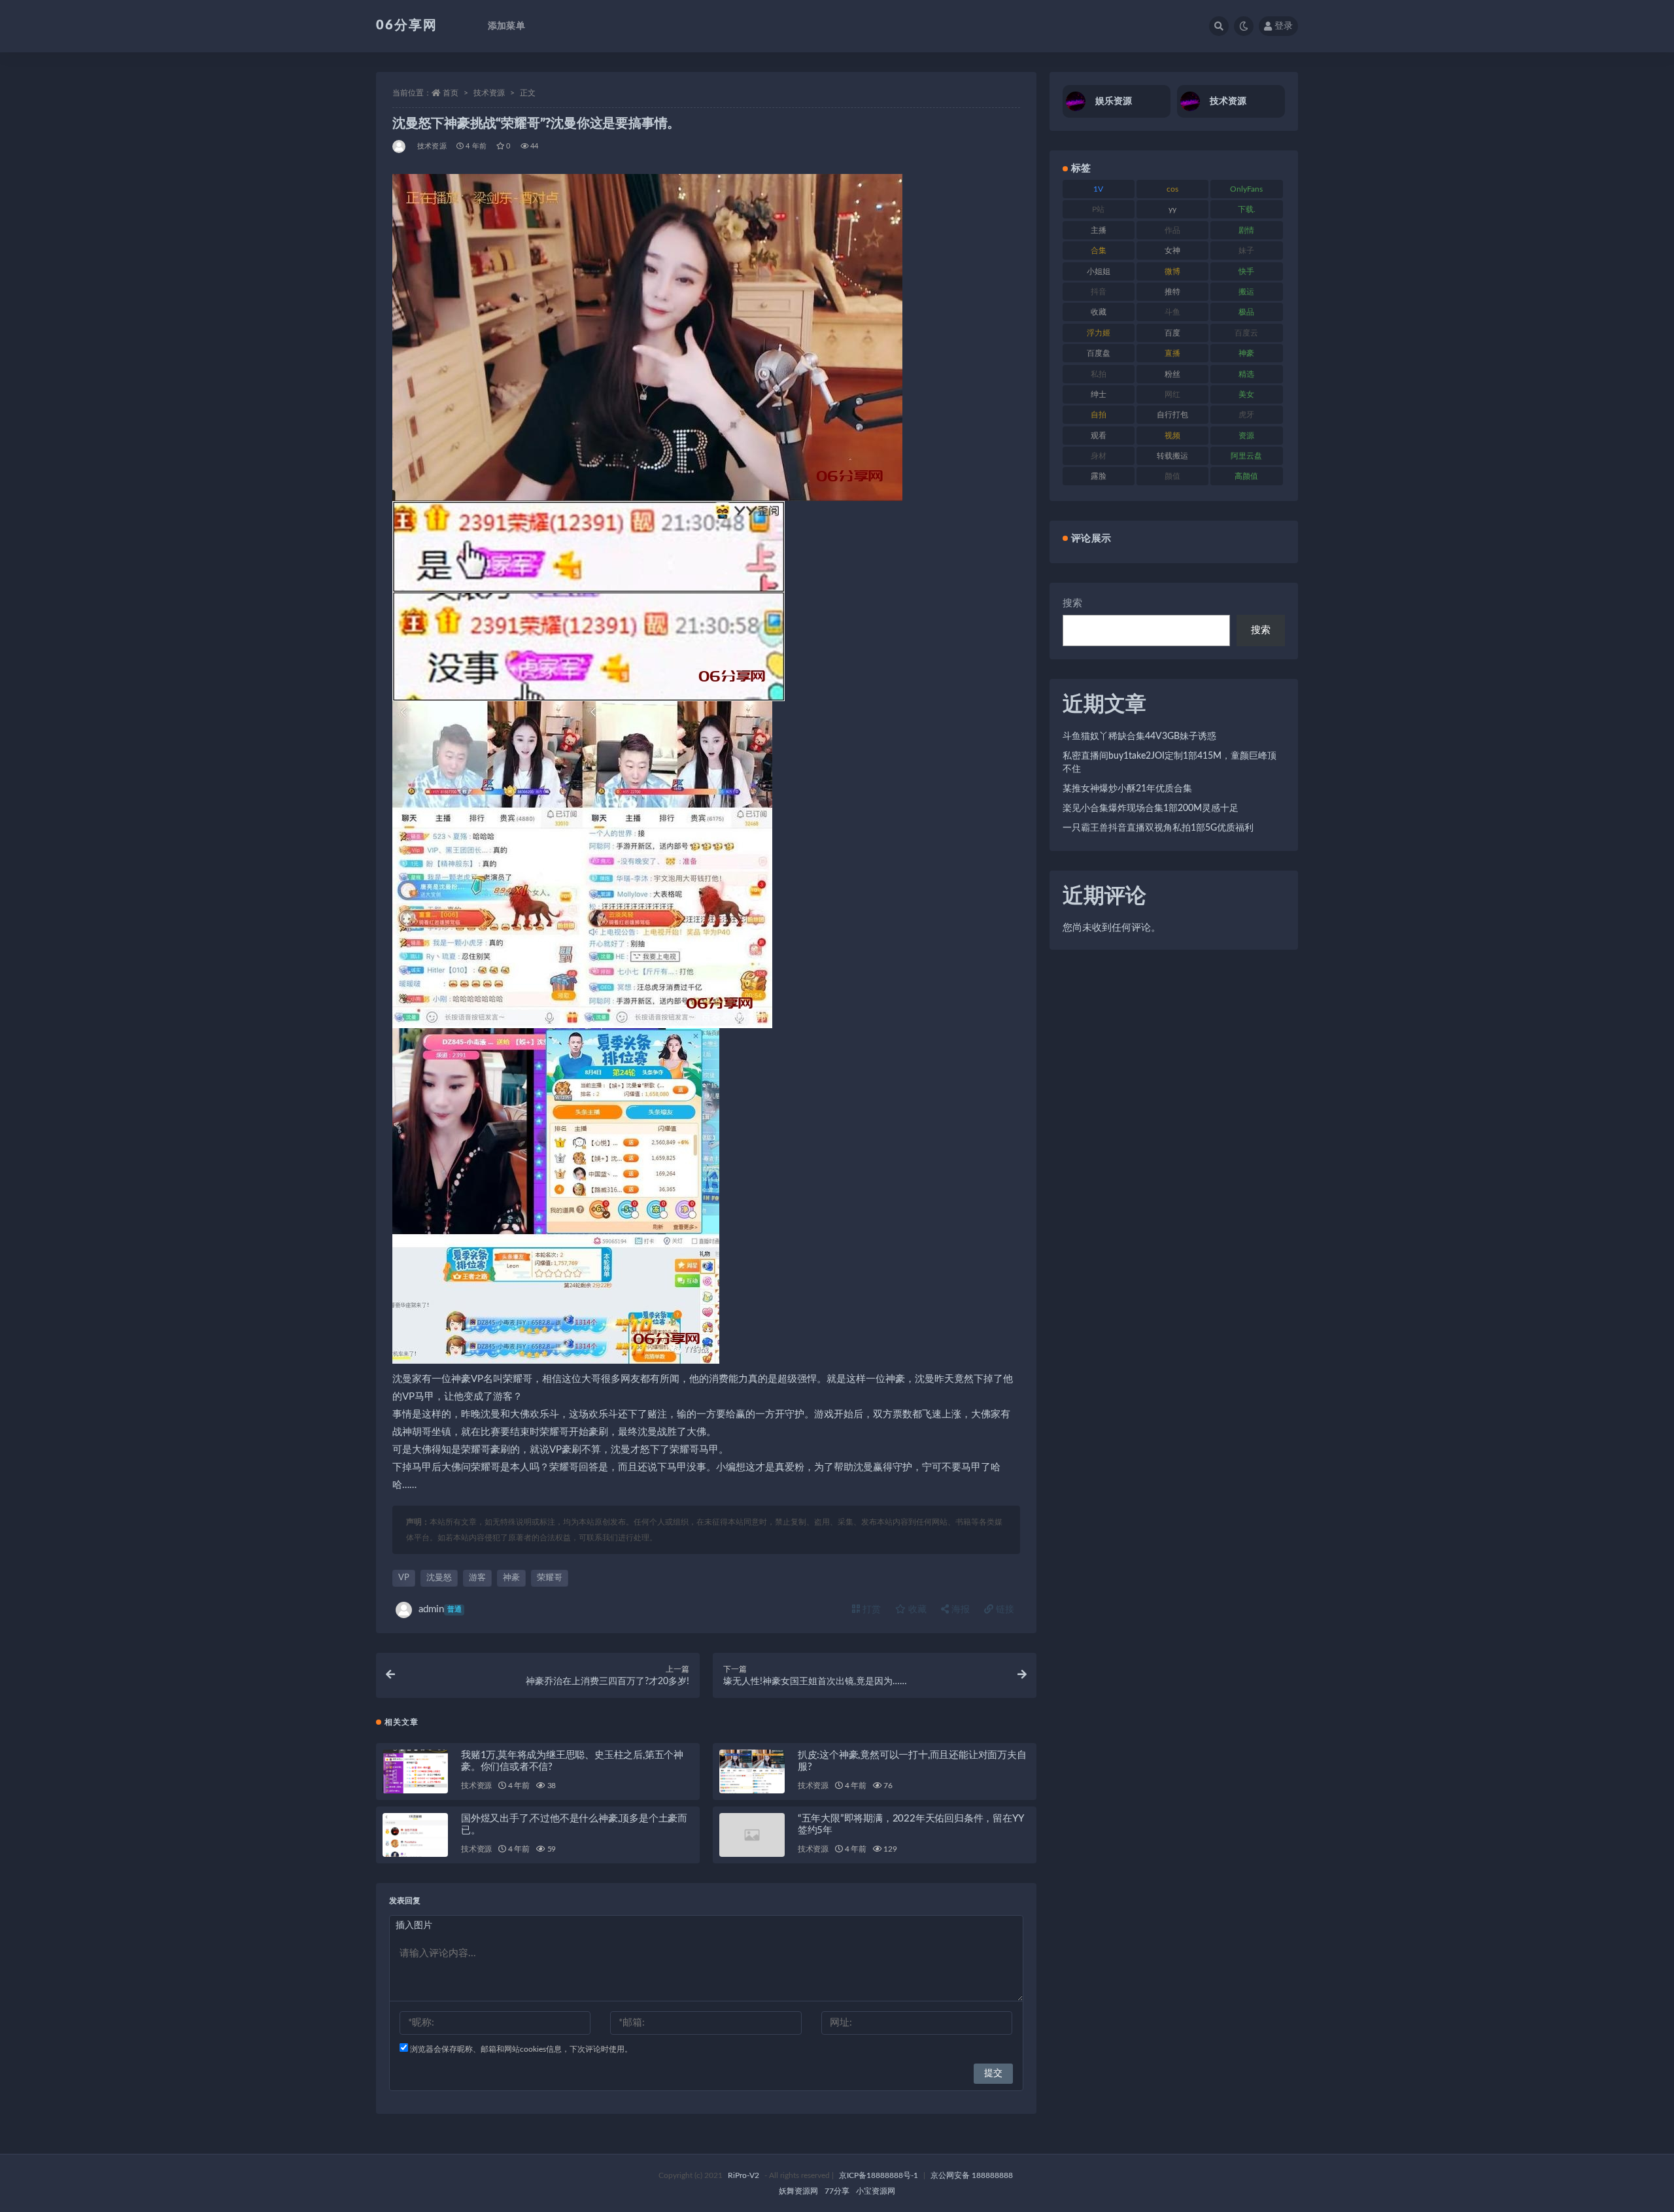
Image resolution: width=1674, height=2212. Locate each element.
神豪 (511, 1578)
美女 (1246, 394)
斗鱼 (1172, 312)
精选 (1246, 374)
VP (404, 1578)
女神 (1172, 251)
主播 (1099, 230)
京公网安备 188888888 (972, 2175)
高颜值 (1246, 476)
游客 (477, 1578)
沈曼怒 (439, 1578)
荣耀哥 (550, 1578)
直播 (1172, 353)
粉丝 (1172, 374)
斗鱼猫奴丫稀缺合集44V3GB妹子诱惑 (1139, 736)
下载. (1247, 209)
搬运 (1246, 292)
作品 (1172, 230)
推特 (1172, 292)
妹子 (1246, 251)
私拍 (1099, 374)
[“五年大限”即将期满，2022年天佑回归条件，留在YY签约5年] (752, 1835)
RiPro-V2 (743, 2175)
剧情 (1246, 230)
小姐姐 (1099, 271)
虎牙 (1246, 415)
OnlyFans (1246, 189)
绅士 (1099, 394)
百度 (1172, 333)
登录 (1284, 26)
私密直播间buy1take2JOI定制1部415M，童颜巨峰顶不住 (1170, 763)
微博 (1172, 271)
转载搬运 (1172, 456)
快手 (1246, 271)
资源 (1246, 436)
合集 (1099, 251)
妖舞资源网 (798, 2191)
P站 (1098, 209)
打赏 (870, 1610)
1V (1098, 189)
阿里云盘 (1246, 456)
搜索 (1072, 603)
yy (1172, 209)
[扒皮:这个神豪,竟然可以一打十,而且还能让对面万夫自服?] (752, 1779)
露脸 (1099, 476)
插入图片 (414, 1926)
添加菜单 (506, 26)
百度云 (1246, 333)
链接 (1004, 1610)
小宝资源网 (876, 2191)
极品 (1246, 312)
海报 (959, 1610)
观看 (1099, 436)
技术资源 (489, 93)
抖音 (1099, 292)
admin (440, 1609)
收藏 (916, 1610)
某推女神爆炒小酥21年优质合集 (1127, 789)
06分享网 (407, 26)
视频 (1172, 436)
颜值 (1172, 476)
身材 (1099, 456)
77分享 (837, 2191)
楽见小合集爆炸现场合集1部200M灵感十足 (1151, 808)
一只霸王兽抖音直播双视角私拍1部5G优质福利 (1158, 828)
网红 (1172, 394)
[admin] (400, 147)
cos (1172, 189)
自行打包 (1172, 415)
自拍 (1099, 415)
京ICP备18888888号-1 (879, 2175)
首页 (451, 93)
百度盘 (1099, 353)
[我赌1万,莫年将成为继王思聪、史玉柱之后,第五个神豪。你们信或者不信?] (415, 1790)
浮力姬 (1099, 333)
